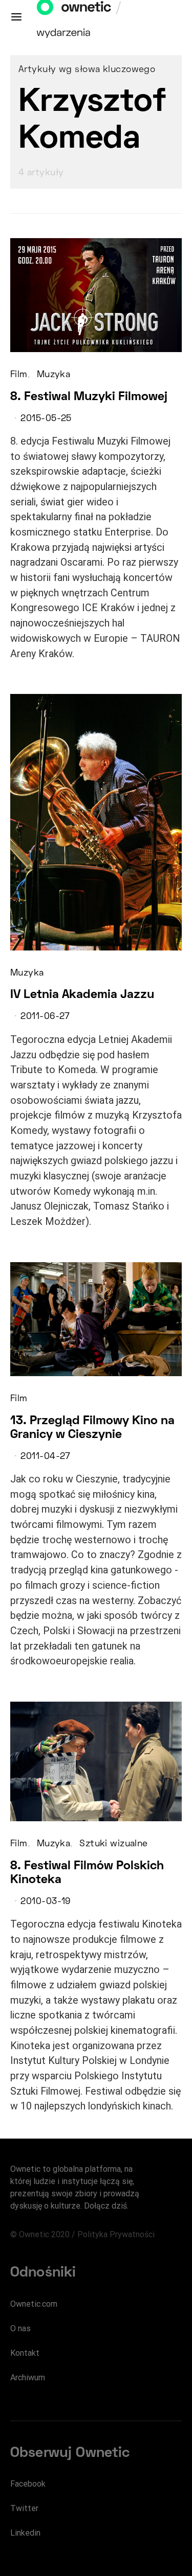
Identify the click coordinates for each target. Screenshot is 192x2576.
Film (19, 375)
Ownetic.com (34, 2304)
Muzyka (54, 375)
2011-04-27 (45, 1457)
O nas (20, 2328)
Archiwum (28, 2377)
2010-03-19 (45, 1902)
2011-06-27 (45, 1017)
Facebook (28, 2484)
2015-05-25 (46, 419)
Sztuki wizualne (114, 1844)
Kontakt (25, 2353)
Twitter (24, 2508)
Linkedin (25, 2533)
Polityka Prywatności (116, 2234)
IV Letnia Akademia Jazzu (82, 995)
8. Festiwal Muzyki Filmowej (89, 397)
